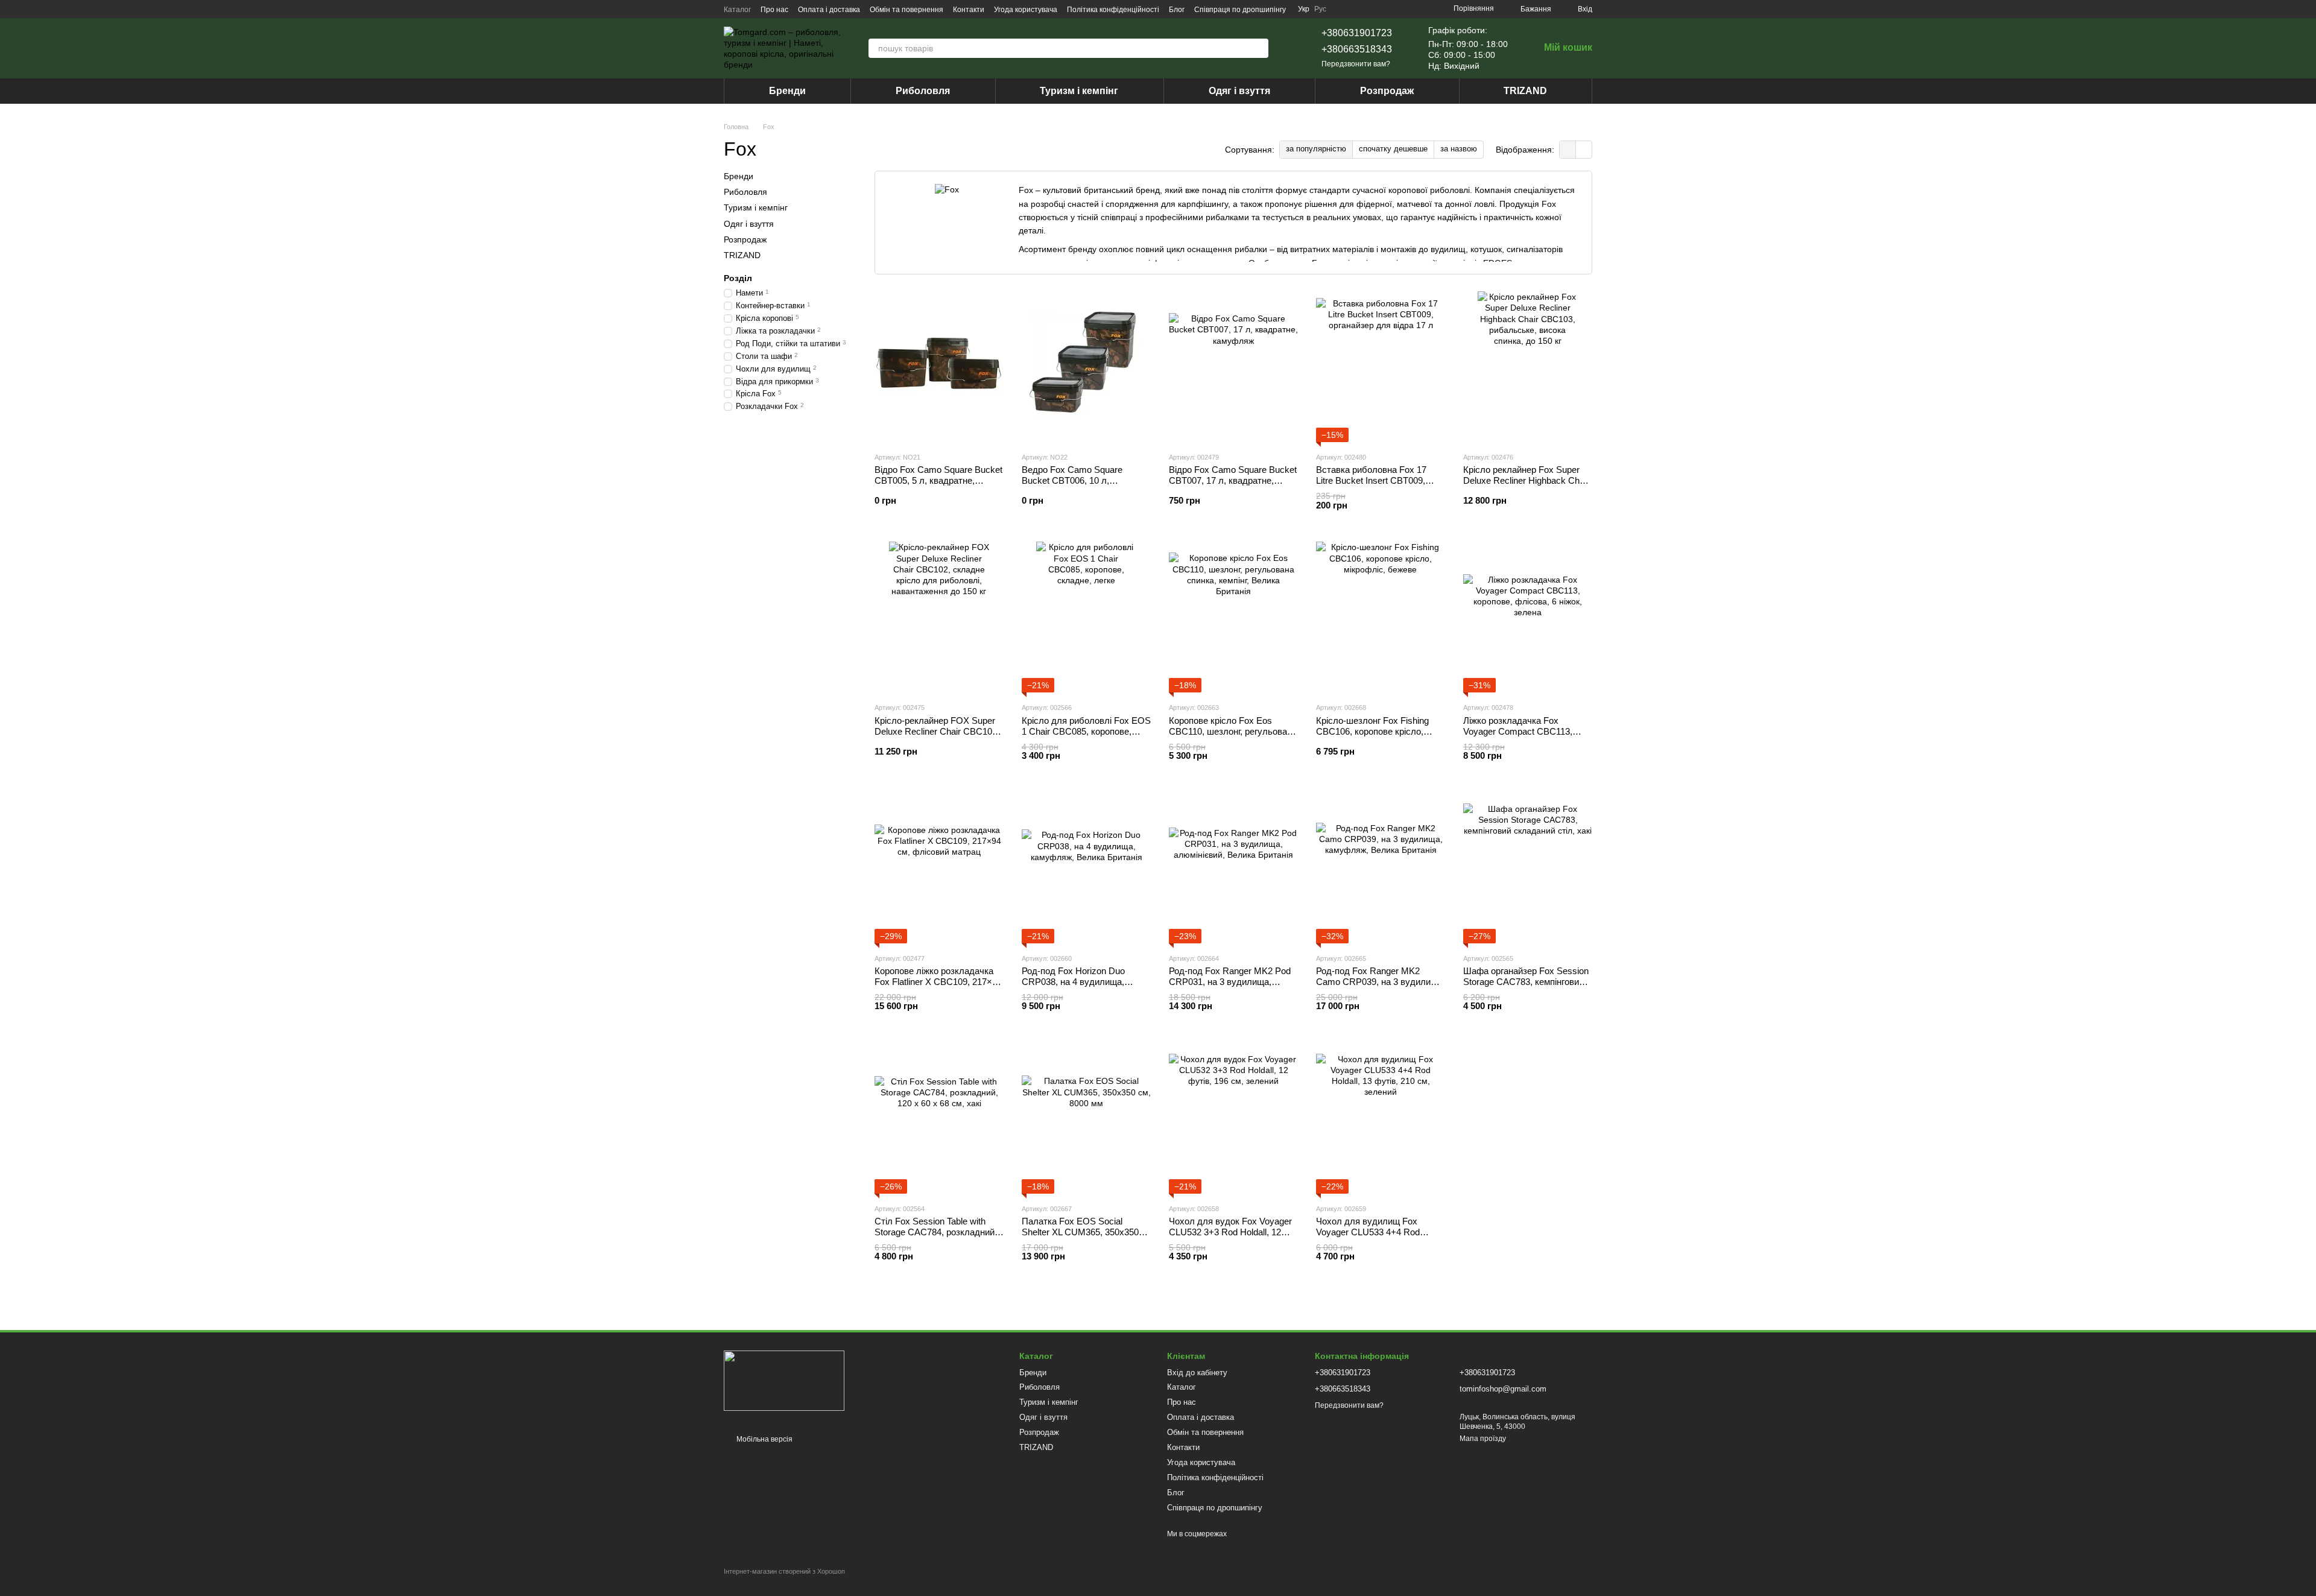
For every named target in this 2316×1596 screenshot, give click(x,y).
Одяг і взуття (1239, 91)
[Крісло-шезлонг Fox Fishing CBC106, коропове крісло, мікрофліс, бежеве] (1381, 617)
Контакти (969, 10)
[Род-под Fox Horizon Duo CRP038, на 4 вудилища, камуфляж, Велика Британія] (1086, 868)
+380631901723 (1357, 33)
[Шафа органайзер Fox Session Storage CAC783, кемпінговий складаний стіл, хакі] (1528, 868)
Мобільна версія (764, 1439)
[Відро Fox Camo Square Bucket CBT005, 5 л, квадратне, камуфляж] (939, 367)
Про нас (774, 10)
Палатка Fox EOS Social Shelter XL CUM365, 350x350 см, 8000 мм (1080, 1232)
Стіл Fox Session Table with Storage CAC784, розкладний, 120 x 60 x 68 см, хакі (936, 1232)
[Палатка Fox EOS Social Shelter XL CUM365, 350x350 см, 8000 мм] (1086, 1118)
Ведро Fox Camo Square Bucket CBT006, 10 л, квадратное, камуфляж (1072, 480)
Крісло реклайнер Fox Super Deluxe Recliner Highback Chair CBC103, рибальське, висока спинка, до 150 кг (1526, 486)
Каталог (737, 10)
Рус (1320, 9)
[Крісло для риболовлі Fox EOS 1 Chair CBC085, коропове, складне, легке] (1086, 617)
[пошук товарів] (1259, 48)
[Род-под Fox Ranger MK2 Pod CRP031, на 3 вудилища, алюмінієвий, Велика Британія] (1233, 868)
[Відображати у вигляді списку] (1584, 149)
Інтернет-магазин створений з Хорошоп (784, 1571)
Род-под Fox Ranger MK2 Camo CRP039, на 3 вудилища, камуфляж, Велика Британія (1381, 982)
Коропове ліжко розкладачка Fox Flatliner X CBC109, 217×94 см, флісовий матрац (938, 982)
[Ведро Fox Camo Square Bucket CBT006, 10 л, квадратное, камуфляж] (1086, 367)
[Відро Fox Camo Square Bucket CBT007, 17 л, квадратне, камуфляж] (1233, 367)
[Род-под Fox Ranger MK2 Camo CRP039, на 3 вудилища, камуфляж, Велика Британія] (1381, 868)
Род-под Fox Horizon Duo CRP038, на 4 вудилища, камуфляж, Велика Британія (1080, 982)
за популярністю (1316, 149)
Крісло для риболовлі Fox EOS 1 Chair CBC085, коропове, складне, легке (1086, 731)
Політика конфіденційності (1113, 10)
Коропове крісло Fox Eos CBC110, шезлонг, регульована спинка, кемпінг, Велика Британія (1233, 737)
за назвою (1459, 149)
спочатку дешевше (1393, 149)
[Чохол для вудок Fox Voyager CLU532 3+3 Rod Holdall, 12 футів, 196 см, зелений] (1233, 1118)
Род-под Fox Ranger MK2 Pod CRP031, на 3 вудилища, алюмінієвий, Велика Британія (1231, 982)
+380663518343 (1357, 49)
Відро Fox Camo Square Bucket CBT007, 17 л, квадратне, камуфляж (1233, 480)
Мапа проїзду (1483, 1439)
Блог (1177, 10)
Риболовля (923, 91)
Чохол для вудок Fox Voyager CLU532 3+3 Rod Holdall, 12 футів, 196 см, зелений (1230, 1232)
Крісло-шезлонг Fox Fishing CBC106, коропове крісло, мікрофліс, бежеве (1372, 731)
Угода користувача (1026, 10)
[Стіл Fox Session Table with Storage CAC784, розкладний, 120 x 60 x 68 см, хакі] (939, 1118)
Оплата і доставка (829, 10)
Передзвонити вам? (1356, 64)
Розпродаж (1387, 91)
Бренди (787, 91)
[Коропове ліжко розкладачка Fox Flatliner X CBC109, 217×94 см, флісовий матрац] (939, 868)
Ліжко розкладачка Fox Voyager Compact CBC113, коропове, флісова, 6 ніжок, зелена (1520, 737)
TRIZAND (1525, 91)
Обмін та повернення (906, 10)
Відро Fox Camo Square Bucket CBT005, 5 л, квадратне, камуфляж (938, 480)
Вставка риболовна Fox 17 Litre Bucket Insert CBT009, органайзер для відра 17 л (1371, 480)
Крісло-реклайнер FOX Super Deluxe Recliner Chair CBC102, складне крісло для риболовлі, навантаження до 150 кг (938, 737)
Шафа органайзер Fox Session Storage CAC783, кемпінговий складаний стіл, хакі (1526, 982)
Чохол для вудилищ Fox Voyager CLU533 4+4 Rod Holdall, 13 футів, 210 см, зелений (1368, 1237)
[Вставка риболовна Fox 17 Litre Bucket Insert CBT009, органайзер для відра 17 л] (1381, 367)
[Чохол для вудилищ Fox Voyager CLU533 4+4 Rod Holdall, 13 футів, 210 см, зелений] (1381, 1118)
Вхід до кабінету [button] (1197, 1373)
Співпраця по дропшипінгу (1240, 10)
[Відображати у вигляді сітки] (1568, 149)
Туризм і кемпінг (1079, 91)
